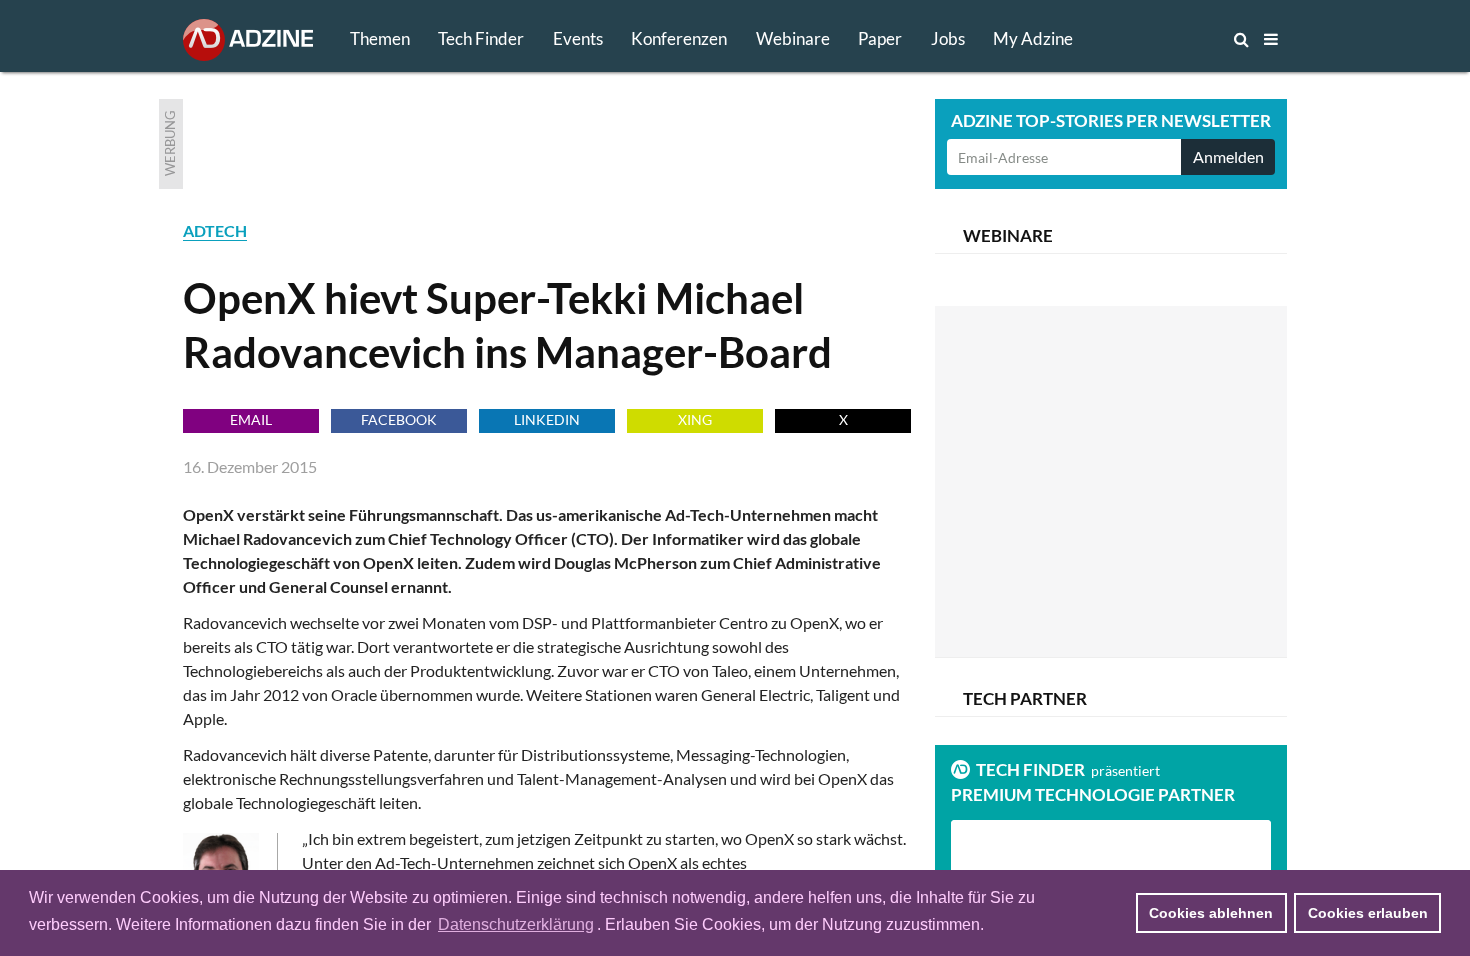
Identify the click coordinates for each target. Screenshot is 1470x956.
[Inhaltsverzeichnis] (1271, 39)
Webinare (793, 38)
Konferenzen (679, 38)
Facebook (399, 419)
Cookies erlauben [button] (1368, 913)
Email (251, 419)
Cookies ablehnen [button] (1211, 913)
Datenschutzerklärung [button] (516, 924)
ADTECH (215, 230)
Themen (380, 38)
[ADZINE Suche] (1175, 39)
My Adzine (1033, 38)
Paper (880, 38)
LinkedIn (547, 419)
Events (578, 38)
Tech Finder (481, 38)
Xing (695, 419)
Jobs (948, 38)
